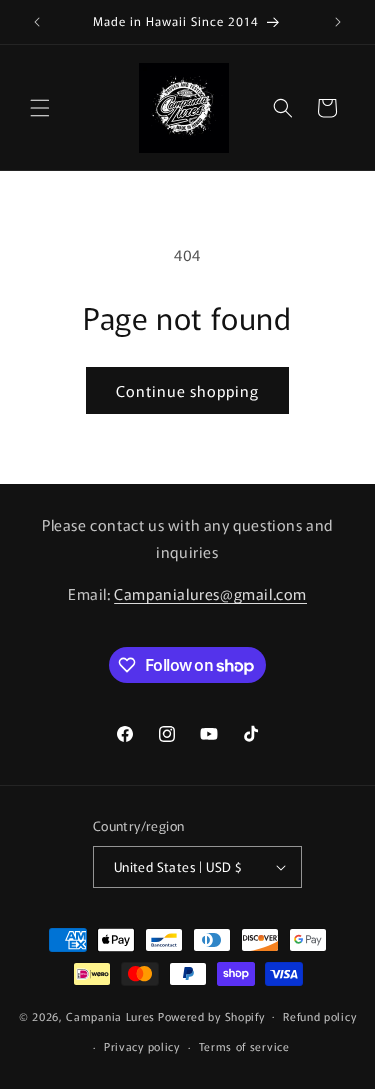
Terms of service (244, 1046)
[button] (40, 108)
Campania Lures (110, 1015)
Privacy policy (142, 1046)
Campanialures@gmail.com (210, 593)
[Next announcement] (338, 22)
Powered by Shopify (211, 1015)
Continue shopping (187, 390)
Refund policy (319, 1016)
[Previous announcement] (37, 22)
